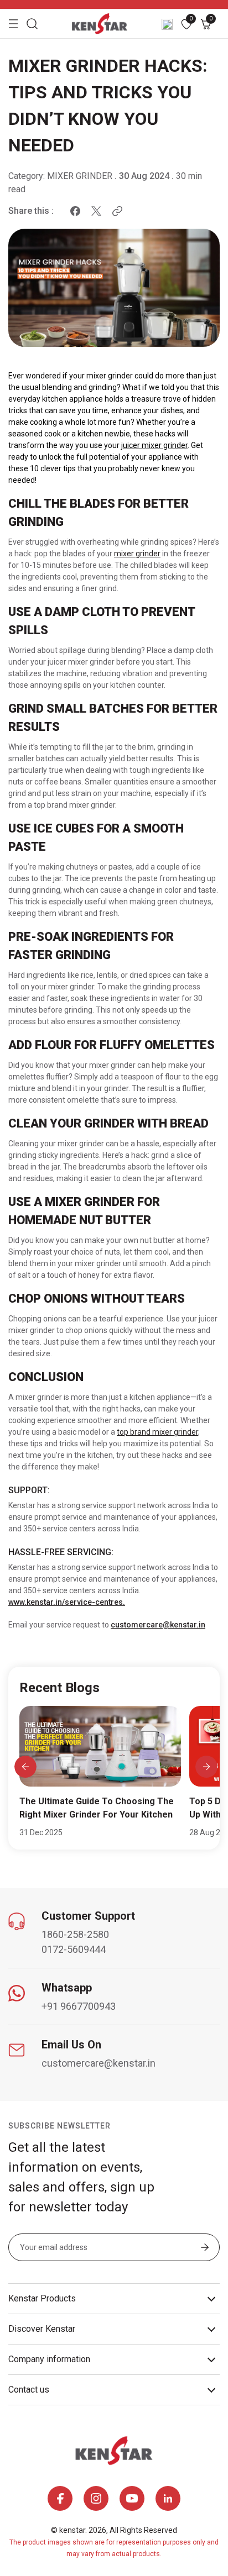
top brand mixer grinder (157, 1432)
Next (206, 1767)
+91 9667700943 (79, 2006)
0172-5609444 (74, 1949)
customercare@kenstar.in (158, 1625)
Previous (25, 1767)
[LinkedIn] (168, 2498)
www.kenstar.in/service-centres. (67, 1602)
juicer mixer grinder (154, 445)
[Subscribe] (205, 2248)
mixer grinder (137, 554)
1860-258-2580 (75, 1934)
